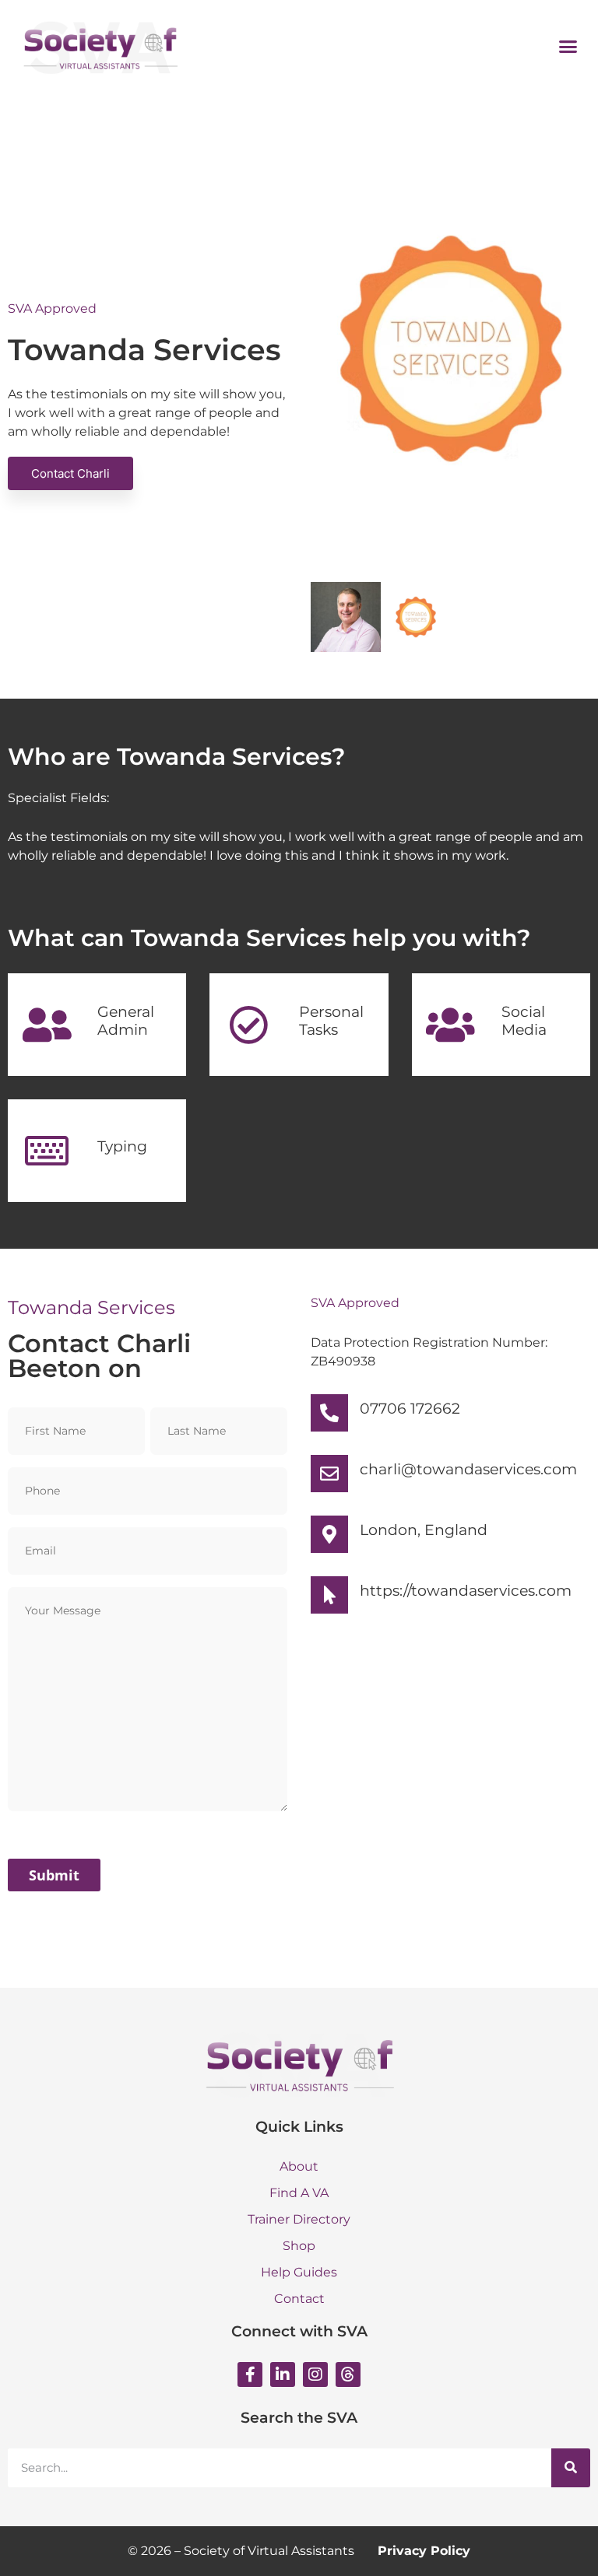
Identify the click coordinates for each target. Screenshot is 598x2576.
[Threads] (348, 2374)
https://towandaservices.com (466, 1591)
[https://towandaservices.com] (329, 1595)
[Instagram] (315, 2374)
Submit (54, 1875)
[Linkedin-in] (283, 2374)
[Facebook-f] (250, 2374)
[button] (568, 46)
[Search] (571, 2468)
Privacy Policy (424, 2551)
